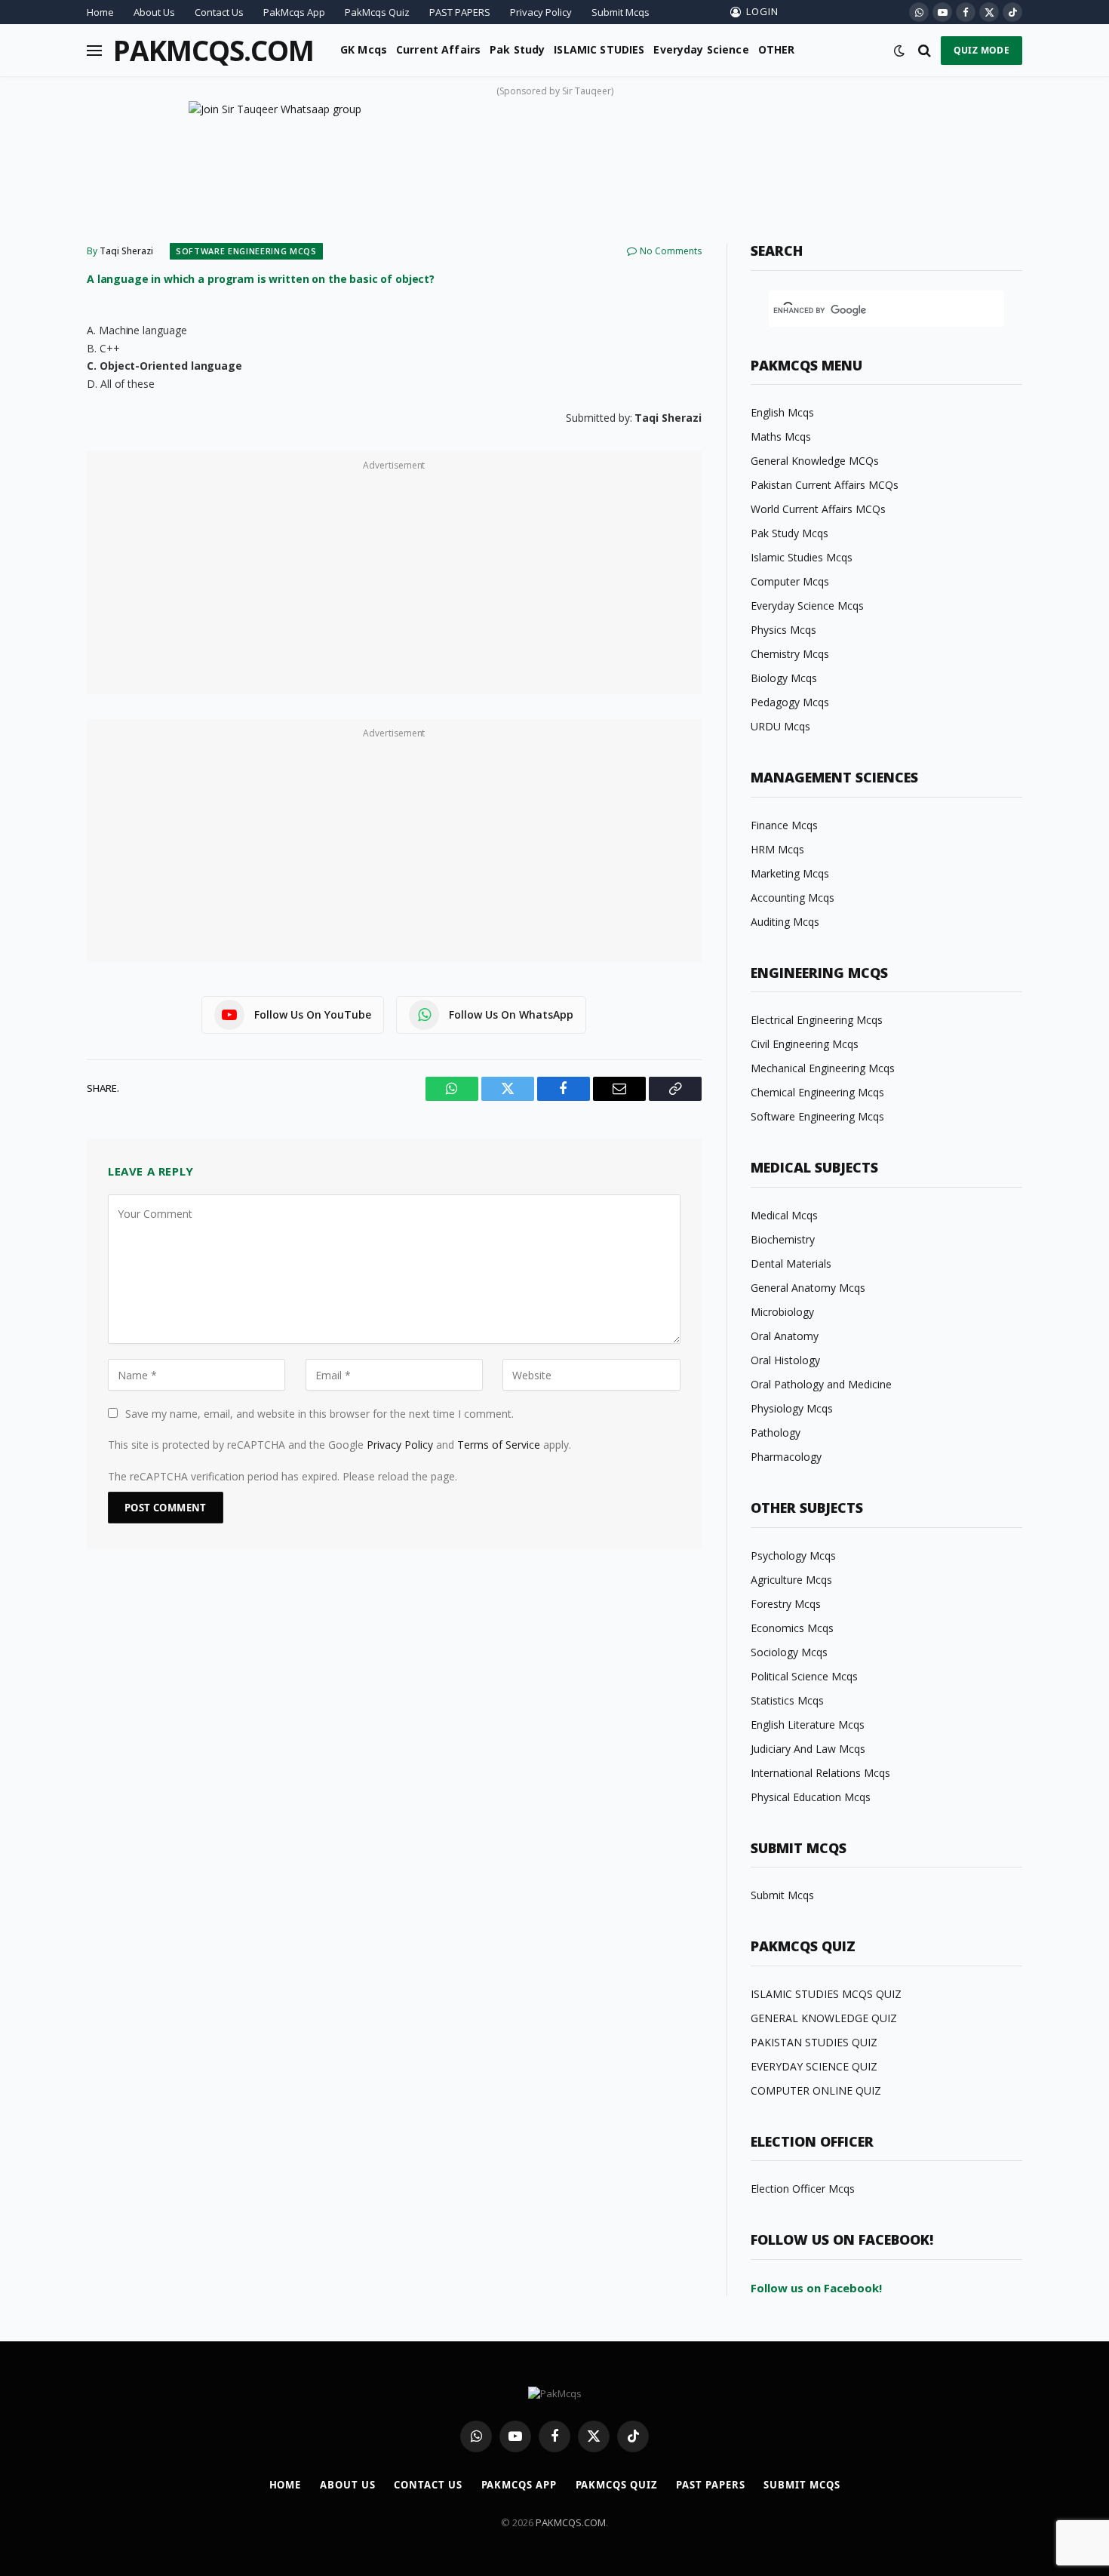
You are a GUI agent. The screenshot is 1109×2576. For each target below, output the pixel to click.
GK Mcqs (364, 49)
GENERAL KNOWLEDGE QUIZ (824, 2018)
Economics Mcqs (792, 1628)
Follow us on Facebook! (816, 2288)
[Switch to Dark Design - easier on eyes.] (899, 51)
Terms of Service (499, 1445)
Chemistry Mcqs (790, 654)
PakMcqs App (294, 12)
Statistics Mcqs (787, 1700)
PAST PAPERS (460, 12)
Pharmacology (786, 1457)
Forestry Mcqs (786, 1604)
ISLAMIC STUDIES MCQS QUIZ (826, 1994)
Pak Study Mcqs (790, 533)
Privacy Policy (541, 12)
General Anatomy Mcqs (808, 1288)
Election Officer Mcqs (803, 2189)
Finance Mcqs (784, 825)
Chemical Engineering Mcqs (817, 1092)
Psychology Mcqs (793, 1555)
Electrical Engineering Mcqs (817, 1020)
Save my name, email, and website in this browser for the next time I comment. (319, 1414)
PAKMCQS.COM (571, 2522)
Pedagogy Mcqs (790, 702)
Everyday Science (701, 49)
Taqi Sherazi (126, 251)
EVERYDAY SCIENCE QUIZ (814, 2066)
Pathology (776, 1432)
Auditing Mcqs (785, 922)
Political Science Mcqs (804, 1676)
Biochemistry (783, 1239)
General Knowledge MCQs (815, 461)
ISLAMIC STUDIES (599, 49)
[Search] (925, 50)
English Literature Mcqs (808, 1725)
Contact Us (219, 12)
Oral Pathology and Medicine (821, 1384)
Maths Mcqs (781, 437)
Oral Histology (785, 1360)
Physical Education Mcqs (811, 1797)
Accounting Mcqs (793, 898)
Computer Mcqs (790, 581)
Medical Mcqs (784, 1215)
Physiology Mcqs (792, 1408)
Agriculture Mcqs (791, 1580)
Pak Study (517, 49)
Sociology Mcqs (789, 1652)
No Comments (671, 251)
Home (100, 12)
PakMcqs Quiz (377, 12)
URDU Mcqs (780, 726)
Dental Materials (791, 1263)
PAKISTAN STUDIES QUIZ (814, 2042)
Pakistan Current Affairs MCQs (825, 485)
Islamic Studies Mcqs (802, 557)
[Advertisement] (394, 581)
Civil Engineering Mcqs (805, 1044)
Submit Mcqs (621, 12)
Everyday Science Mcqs (807, 606)
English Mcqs (782, 412)
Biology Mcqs (784, 678)
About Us (154, 12)
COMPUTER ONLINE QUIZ (816, 2090)
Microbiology (782, 1312)
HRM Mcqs (777, 849)
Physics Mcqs (783, 630)
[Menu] (94, 50)
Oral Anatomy (785, 1336)
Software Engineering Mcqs (246, 251)
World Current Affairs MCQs (818, 509)
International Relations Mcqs (820, 1773)
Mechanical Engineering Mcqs (823, 1068)
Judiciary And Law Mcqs (808, 1749)
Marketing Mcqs (790, 873)
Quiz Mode (982, 50)
